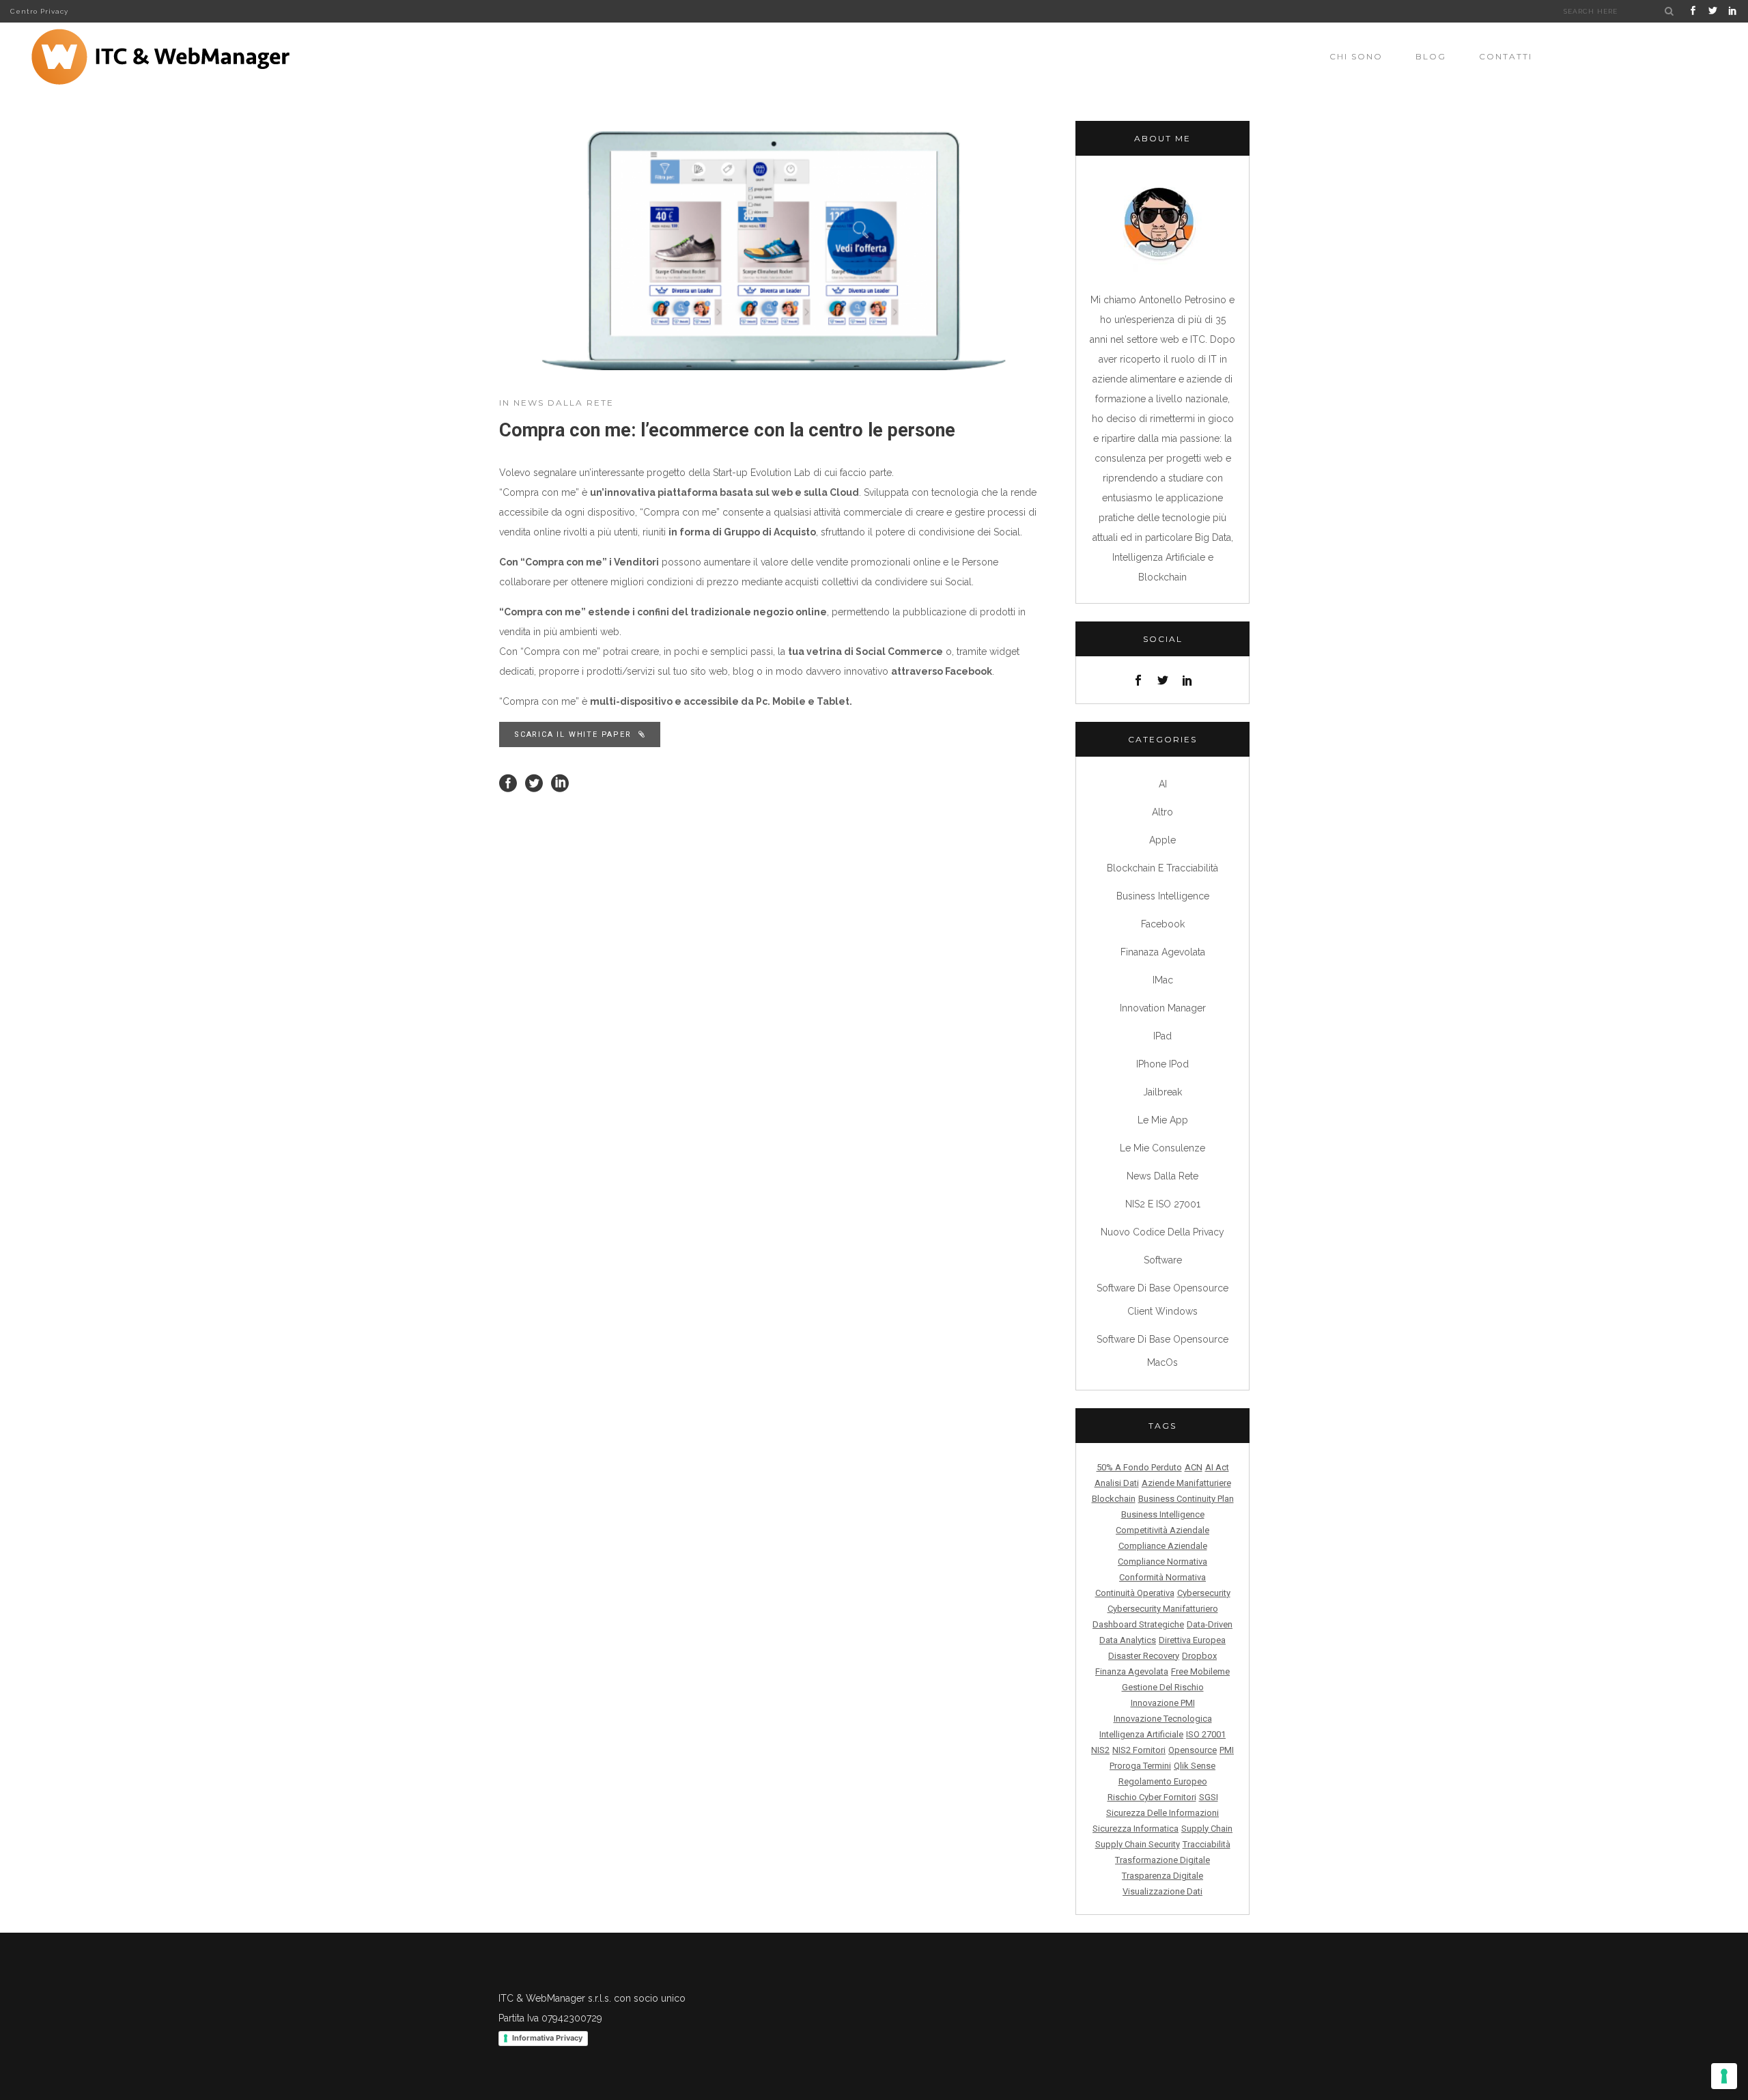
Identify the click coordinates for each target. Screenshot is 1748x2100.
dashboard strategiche (1138, 1624)
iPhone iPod (1162, 1064)
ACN (1194, 1467)
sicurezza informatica (1136, 1829)
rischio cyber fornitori (1152, 1797)
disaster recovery (1144, 1656)
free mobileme (1200, 1671)
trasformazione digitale (1162, 1860)
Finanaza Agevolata (1163, 952)
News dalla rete (564, 403)
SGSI (1209, 1797)
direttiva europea (1192, 1640)
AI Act (1217, 1467)
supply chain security (1138, 1844)
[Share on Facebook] (508, 783)
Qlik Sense (1195, 1766)
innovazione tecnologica (1163, 1719)
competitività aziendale (1162, 1530)
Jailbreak (1162, 1092)
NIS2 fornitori (1139, 1750)
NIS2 (1100, 1750)
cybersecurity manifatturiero (1163, 1609)
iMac (1163, 980)
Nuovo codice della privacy (1162, 1232)
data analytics (1128, 1640)
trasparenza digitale (1162, 1876)
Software (1163, 1260)
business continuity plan (1186, 1499)
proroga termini (1140, 1766)
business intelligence (1163, 1514)
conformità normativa (1162, 1577)
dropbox (1199, 1656)
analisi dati (1117, 1483)
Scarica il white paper (573, 734)
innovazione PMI (1163, 1703)
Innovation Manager (1163, 1008)
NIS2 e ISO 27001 (1163, 1204)
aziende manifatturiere (1186, 1483)
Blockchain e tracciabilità (1162, 868)
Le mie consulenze (1162, 1148)
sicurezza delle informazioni (1162, 1813)
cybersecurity (1204, 1593)
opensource (1193, 1750)
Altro (1162, 812)
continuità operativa (1135, 1593)
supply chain (1207, 1829)
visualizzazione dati (1162, 1891)
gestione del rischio (1163, 1687)
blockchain (1114, 1499)
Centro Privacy (39, 11)
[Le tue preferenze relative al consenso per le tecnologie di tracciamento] (1724, 2076)
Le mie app (1163, 1120)
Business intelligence (1163, 896)
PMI (1227, 1750)
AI (1163, 784)
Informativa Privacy (547, 2038)
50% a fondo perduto (1139, 1467)
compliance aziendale (1163, 1546)
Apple (1162, 840)
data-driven (1210, 1624)
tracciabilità (1207, 1844)
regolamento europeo (1163, 1781)
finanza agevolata (1132, 1671)
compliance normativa (1162, 1562)
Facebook (1163, 924)
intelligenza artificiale (1141, 1734)
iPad (1162, 1036)
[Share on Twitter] (534, 783)
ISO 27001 (1206, 1734)
